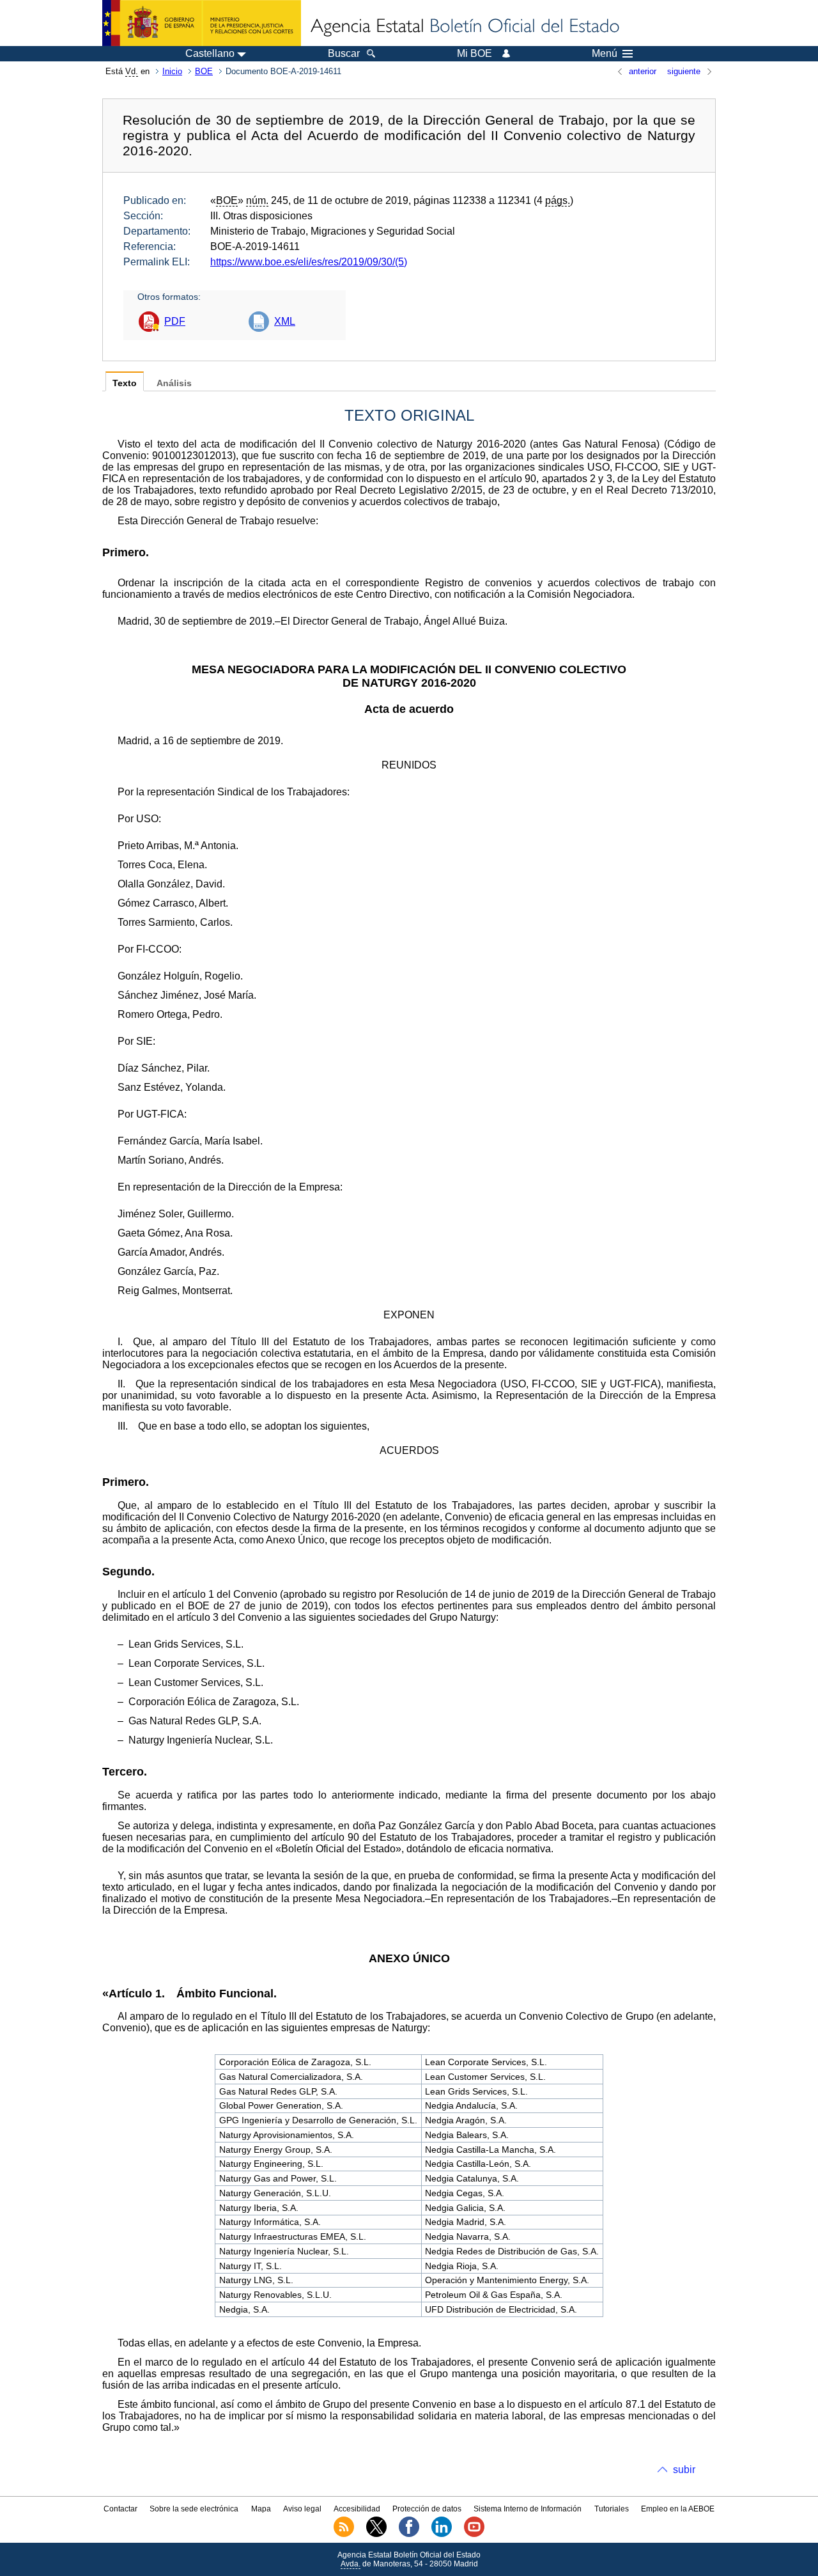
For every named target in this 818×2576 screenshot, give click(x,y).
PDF (175, 321)
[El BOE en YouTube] (474, 2534)
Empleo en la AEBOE (678, 2509)
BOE (204, 71)
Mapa (261, 2509)
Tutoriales (612, 2509)
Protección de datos (427, 2509)
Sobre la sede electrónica (194, 2509)
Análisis (174, 383)
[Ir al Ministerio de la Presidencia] (202, 23)
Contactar (120, 2509)
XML (285, 321)
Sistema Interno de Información (528, 2509)
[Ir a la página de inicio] (464, 27)
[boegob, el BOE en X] (376, 2534)
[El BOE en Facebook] (409, 2534)
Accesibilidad (357, 2509)
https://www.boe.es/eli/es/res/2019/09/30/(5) (309, 262)
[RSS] (344, 2534)
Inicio (172, 71)
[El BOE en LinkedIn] (442, 2534)
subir (684, 2470)
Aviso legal (302, 2509)
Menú (605, 54)
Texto (125, 383)
